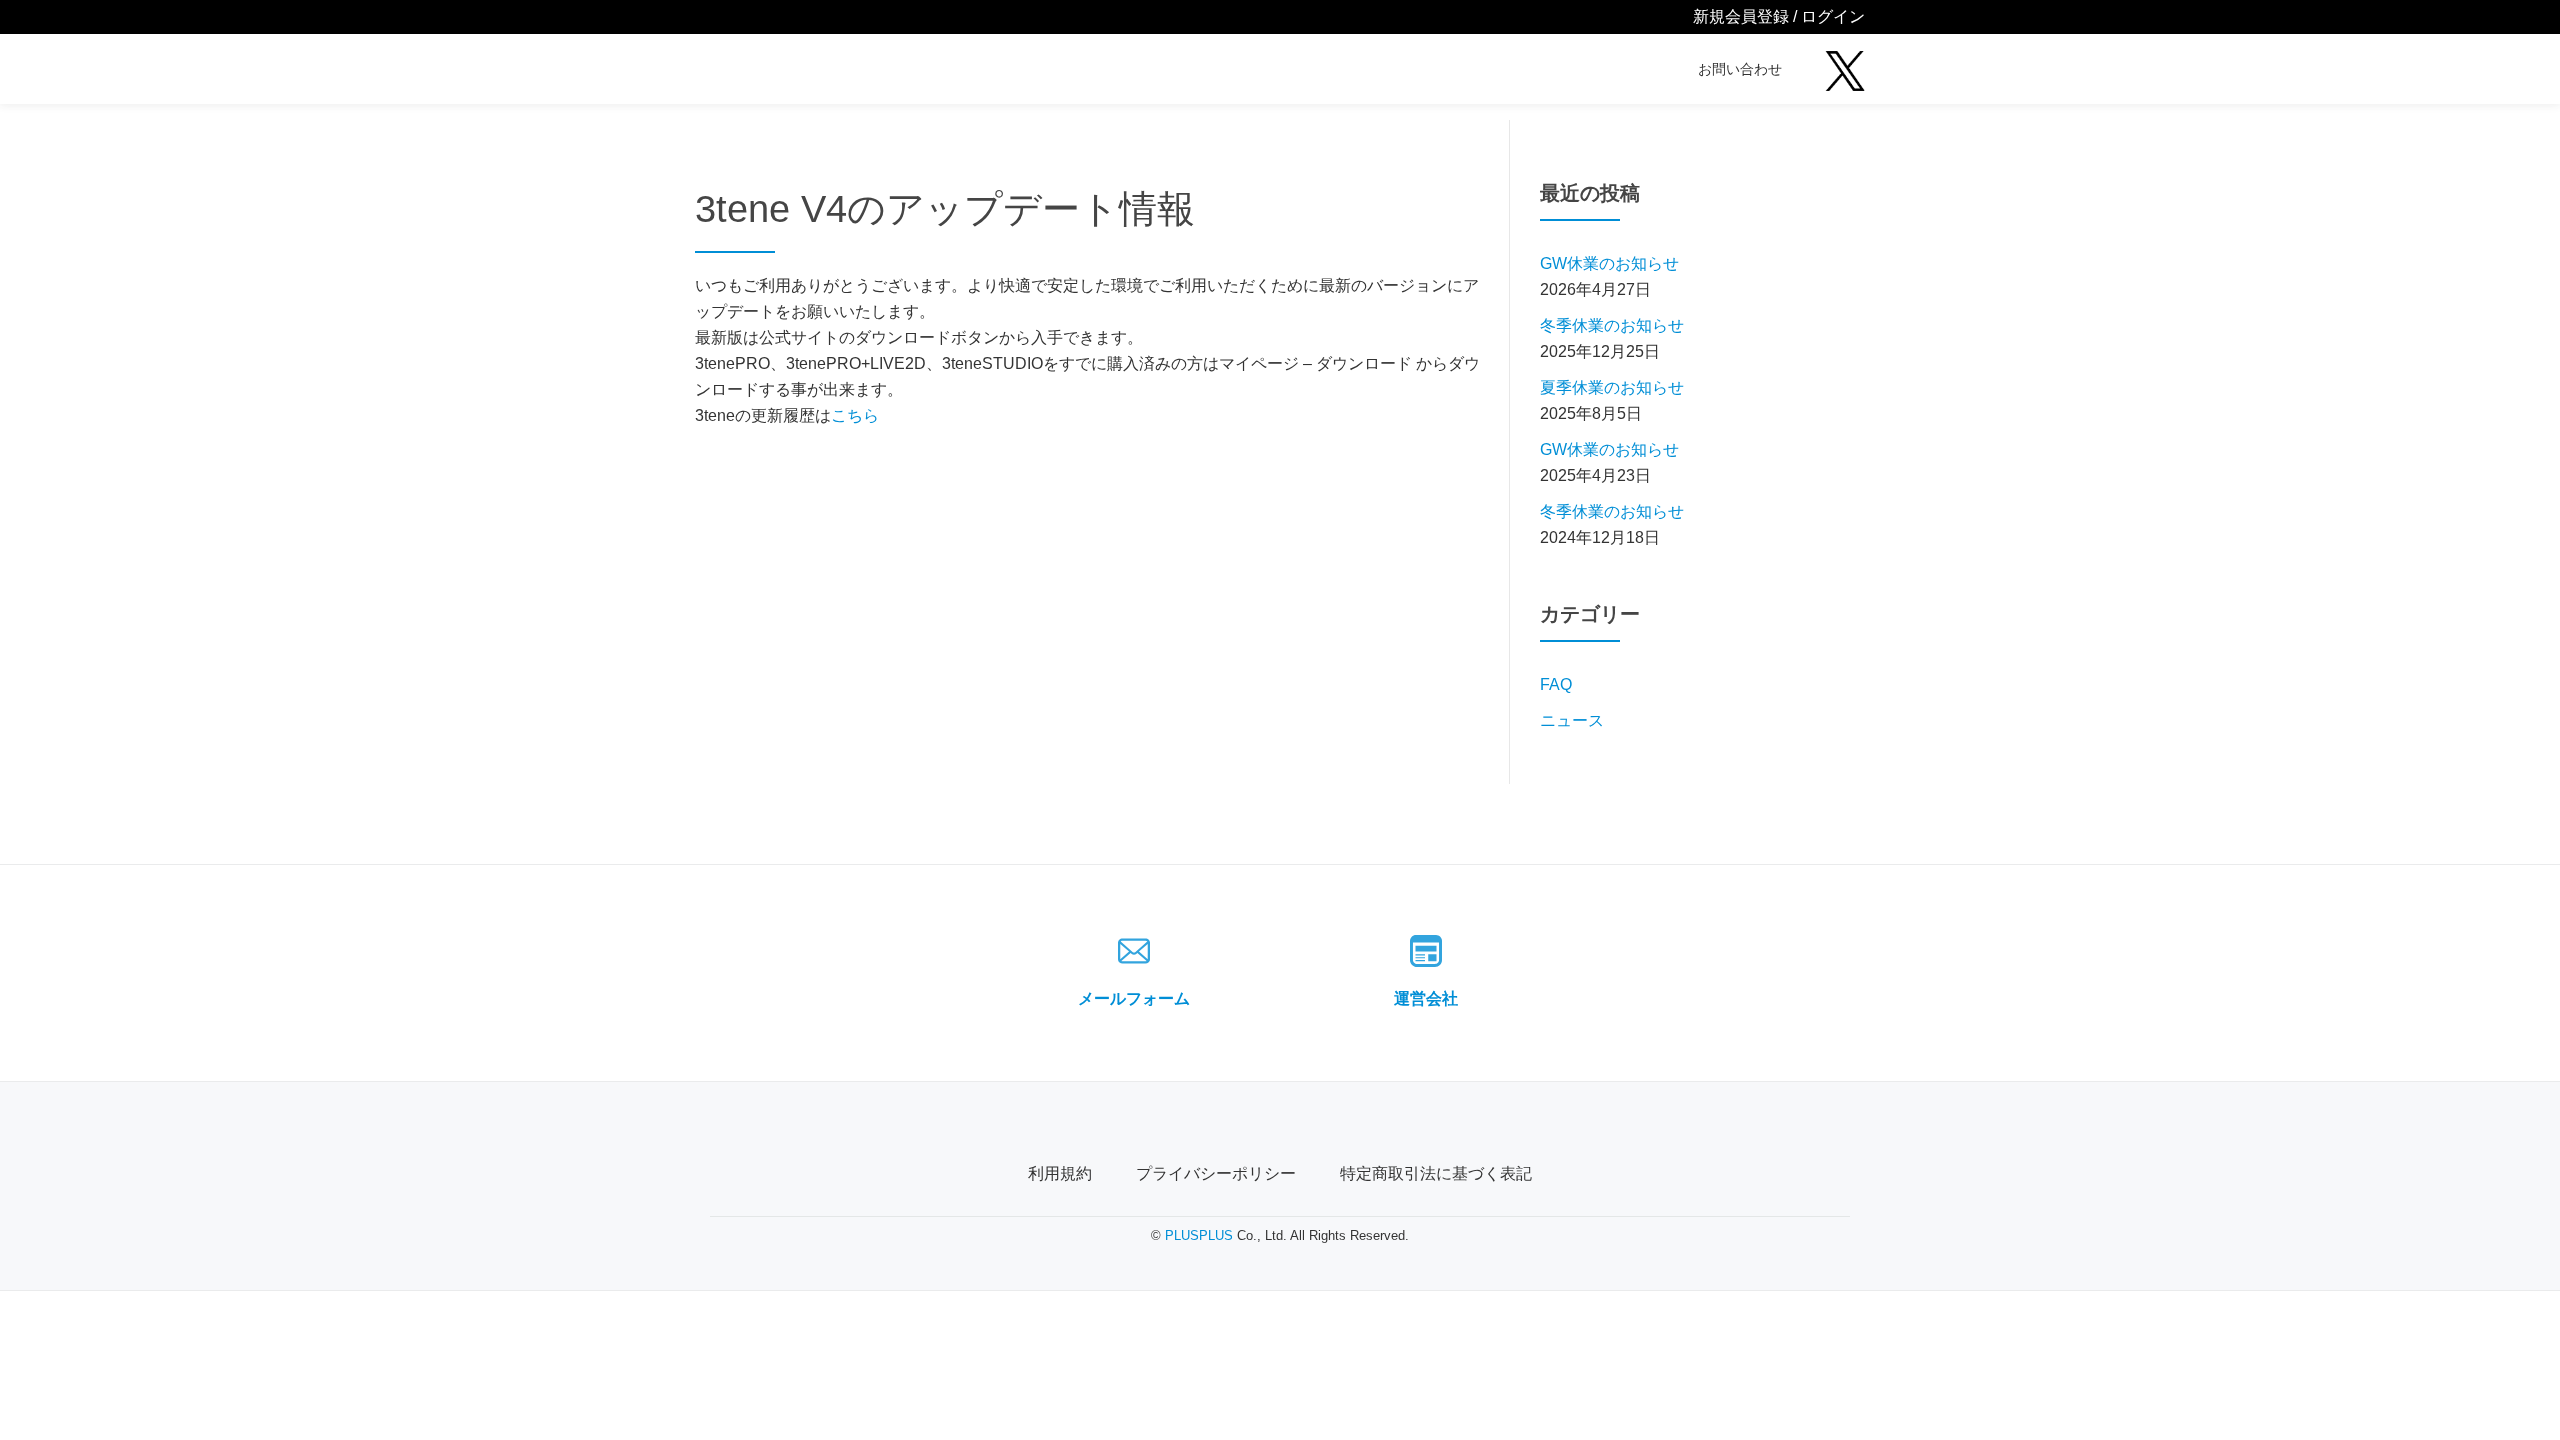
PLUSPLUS (1199, 1235)
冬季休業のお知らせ (1612, 325)
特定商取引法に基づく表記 (1436, 1173)
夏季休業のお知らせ (1612, 387)
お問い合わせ (1740, 69)
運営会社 (1426, 998)
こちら (855, 415)
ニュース (1572, 720)
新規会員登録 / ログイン (1779, 16)
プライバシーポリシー (1216, 1173)
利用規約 (1060, 1173)
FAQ (1556, 684)
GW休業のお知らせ (1609, 263)
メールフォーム (1134, 998)
